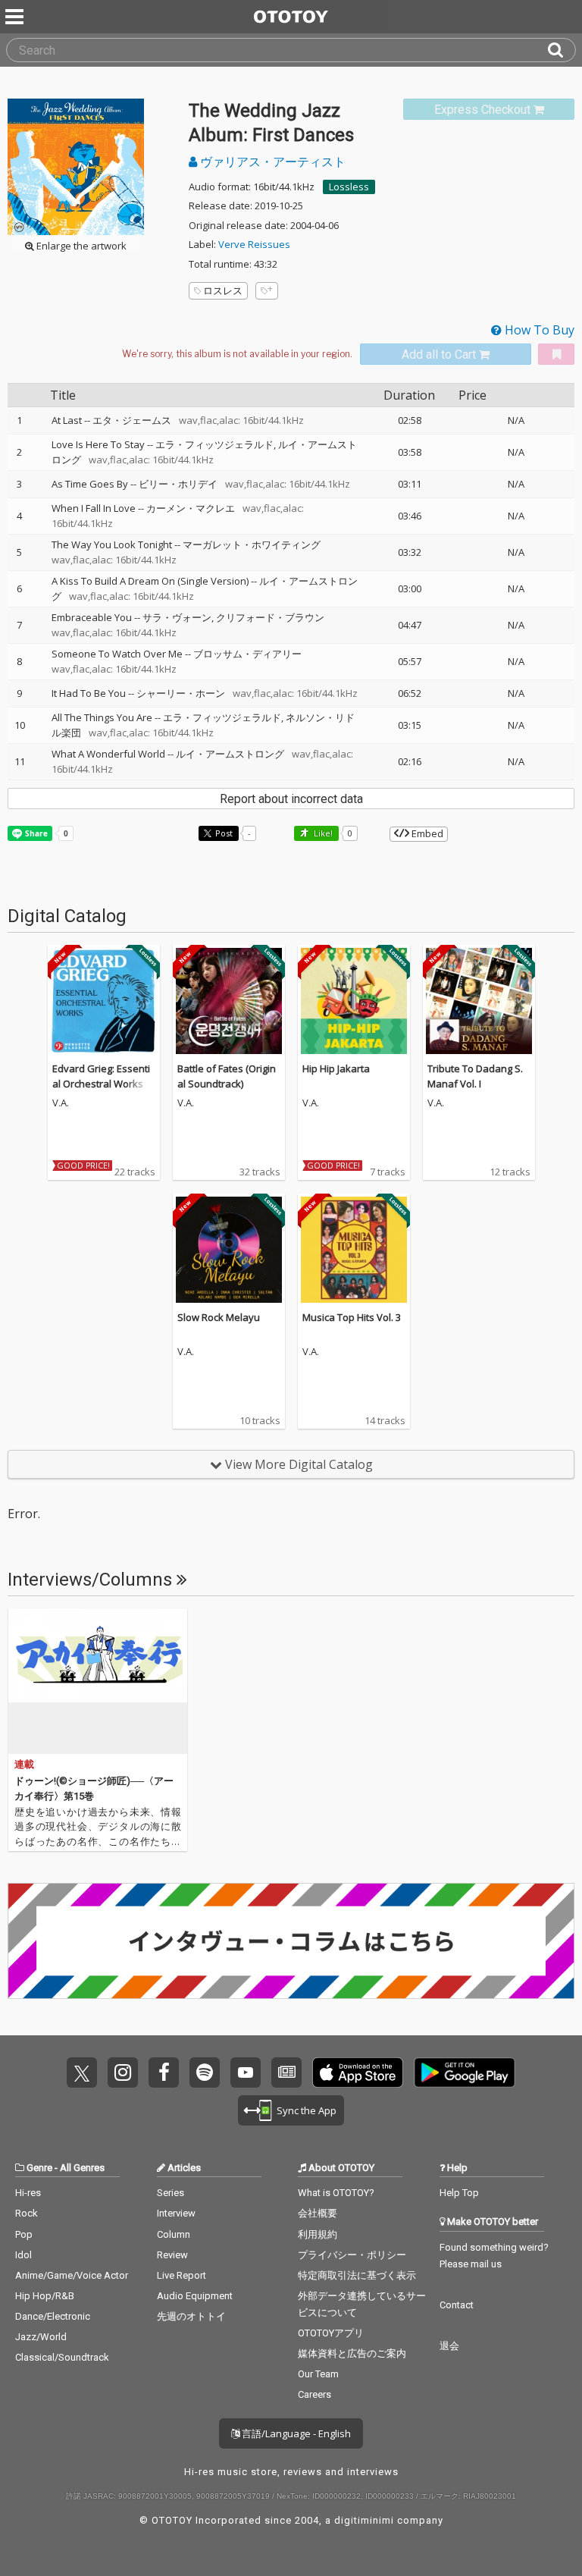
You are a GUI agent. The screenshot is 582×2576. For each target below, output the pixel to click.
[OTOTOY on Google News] (286, 2072)
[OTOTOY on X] (82, 2072)
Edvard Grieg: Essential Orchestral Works (101, 1076)
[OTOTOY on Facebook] (164, 2072)
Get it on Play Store (465, 2072)
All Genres (82, 2168)
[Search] (562, 50)
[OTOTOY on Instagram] (123, 2072)
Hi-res (28, 2193)
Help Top (459, 2193)
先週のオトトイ (191, 2316)
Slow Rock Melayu (219, 1317)
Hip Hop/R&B (45, 2296)
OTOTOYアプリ (331, 2333)
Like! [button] (322, 833)
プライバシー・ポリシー (352, 2255)
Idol (23, 2255)
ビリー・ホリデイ (178, 484)
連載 (24, 1764)
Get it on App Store (358, 2072)
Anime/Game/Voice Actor (72, 2275)
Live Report (181, 2275)
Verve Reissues (254, 244)
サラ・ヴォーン (177, 617)
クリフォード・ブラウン (270, 617)
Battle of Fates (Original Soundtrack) (227, 1076)
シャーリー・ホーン (181, 693)
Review (172, 2255)
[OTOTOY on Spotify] (205, 2072)
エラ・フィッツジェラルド (214, 444)
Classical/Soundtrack (62, 2357)
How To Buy (538, 330)
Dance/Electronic (53, 2316)
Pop (24, 2234)
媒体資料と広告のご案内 (352, 2353)
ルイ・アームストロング (230, 754)
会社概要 (318, 2213)
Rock (27, 2213)
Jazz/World (41, 2337)
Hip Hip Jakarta (336, 1068)
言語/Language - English (295, 2433)
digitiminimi (364, 2520)
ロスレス (223, 290)
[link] (489, 110)
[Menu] (16, 17)
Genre (39, 2168)
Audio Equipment (195, 2296)
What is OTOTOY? (336, 2193)
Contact (457, 2305)
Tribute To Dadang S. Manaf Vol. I (475, 1076)
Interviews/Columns (92, 1580)
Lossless (349, 187)
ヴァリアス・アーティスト (271, 162)
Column (174, 2234)
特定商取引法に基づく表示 (357, 2275)
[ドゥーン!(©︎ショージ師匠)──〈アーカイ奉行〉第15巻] (98, 1681)
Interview (176, 2213)
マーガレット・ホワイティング (252, 544)
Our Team (318, 2374)
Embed (426, 833)
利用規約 (318, 2234)
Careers (314, 2394)
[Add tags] (267, 291)
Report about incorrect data (291, 799)
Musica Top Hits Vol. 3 (352, 1317)
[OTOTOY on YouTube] (246, 2072)
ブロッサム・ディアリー (247, 654)
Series (171, 2193)
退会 (449, 2346)
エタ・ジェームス (132, 420)
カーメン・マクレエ (191, 508)
